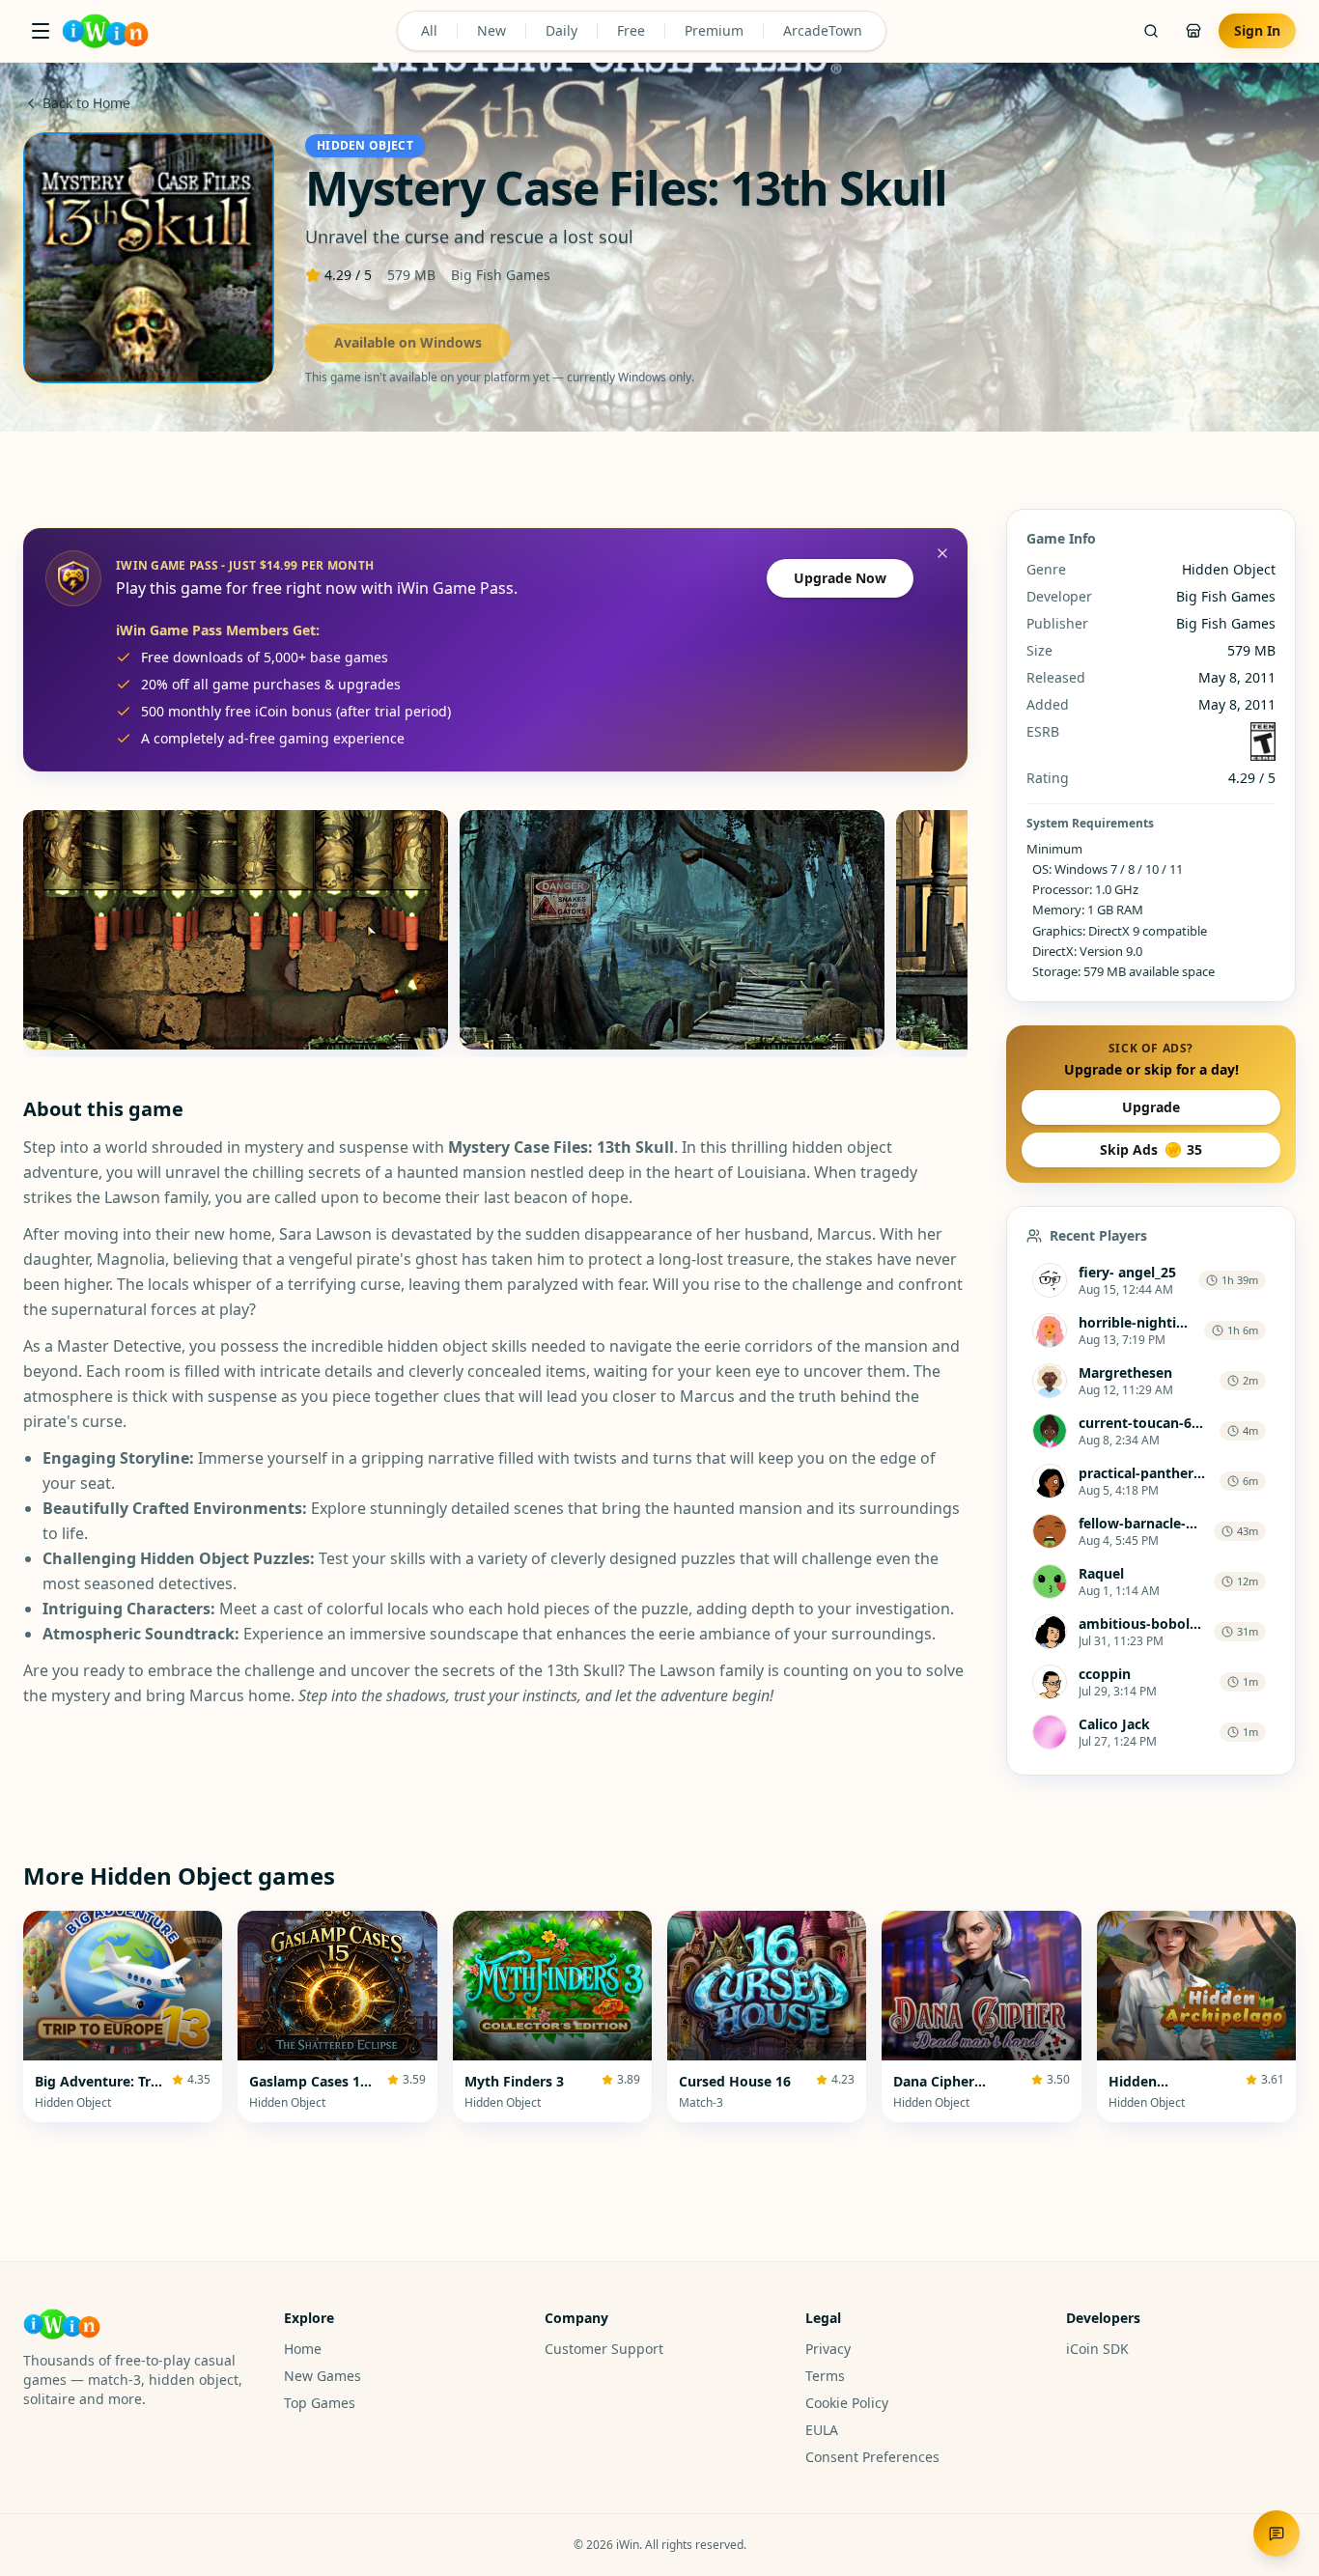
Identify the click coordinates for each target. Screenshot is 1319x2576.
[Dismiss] (942, 553)
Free (631, 30)
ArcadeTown (823, 30)
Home (303, 2349)
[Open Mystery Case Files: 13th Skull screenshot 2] (672, 930)
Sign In (1257, 30)
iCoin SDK (1097, 2349)
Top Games (320, 2403)
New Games (323, 2376)
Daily (561, 30)
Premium (714, 30)
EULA (822, 2430)
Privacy (828, 2349)
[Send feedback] (1277, 2534)
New (491, 30)
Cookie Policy (847, 2403)
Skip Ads (1151, 1149)
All (429, 30)
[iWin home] (105, 31)
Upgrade (1151, 1107)
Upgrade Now (840, 578)
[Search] (1151, 31)
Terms (825, 2376)
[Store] (1193, 31)
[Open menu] (41, 31)
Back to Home (86, 103)
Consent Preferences (872, 2457)
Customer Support (604, 2349)
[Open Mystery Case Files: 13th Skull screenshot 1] (236, 930)
